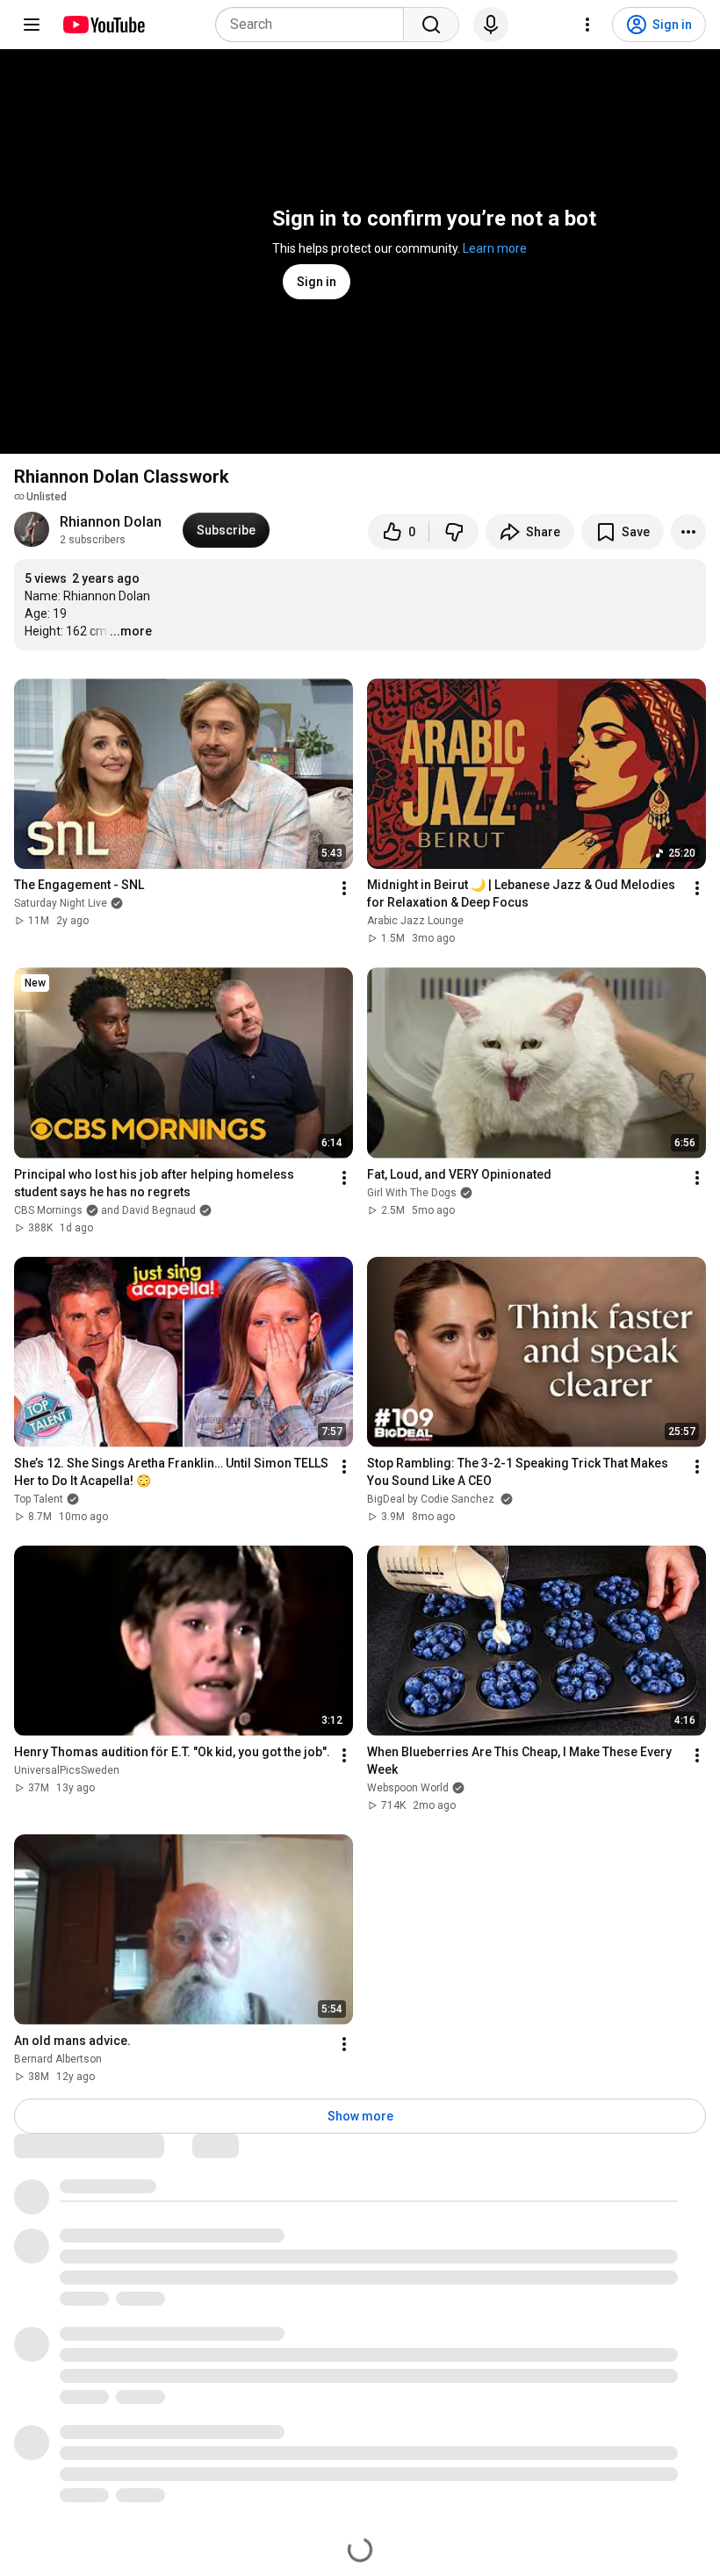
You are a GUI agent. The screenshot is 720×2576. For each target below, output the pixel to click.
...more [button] (131, 631)
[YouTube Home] (103, 25)
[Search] (431, 25)
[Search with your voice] (491, 25)
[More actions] (688, 532)
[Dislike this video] (454, 532)
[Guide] (32, 25)
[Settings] (587, 25)
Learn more (495, 248)
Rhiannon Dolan (111, 522)
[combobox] (315, 25)
